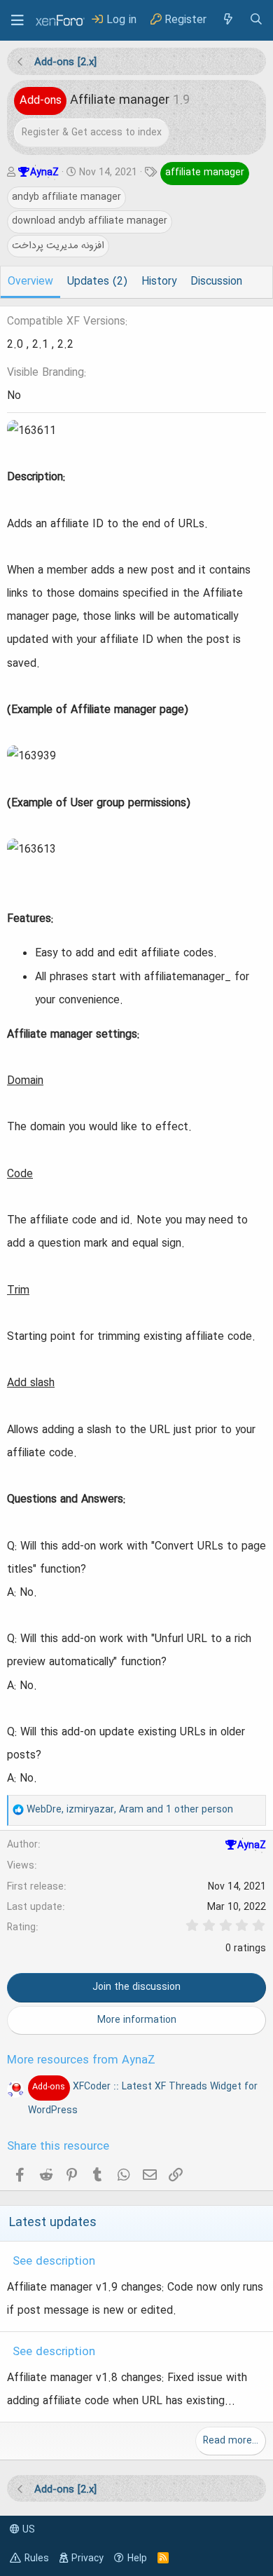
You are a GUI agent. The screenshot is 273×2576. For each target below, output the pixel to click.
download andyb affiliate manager (90, 221)
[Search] (256, 20)
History (159, 282)
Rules (37, 2558)
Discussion (216, 282)
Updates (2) (97, 282)
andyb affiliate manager (66, 197)
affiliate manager (205, 172)
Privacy (87, 2558)
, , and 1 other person (130, 1810)
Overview (30, 282)
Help (137, 2558)
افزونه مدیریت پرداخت (58, 245)
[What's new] (227, 20)
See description (54, 2262)
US (27, 2530)
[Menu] (17, 20)
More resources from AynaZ (81, 2061)
